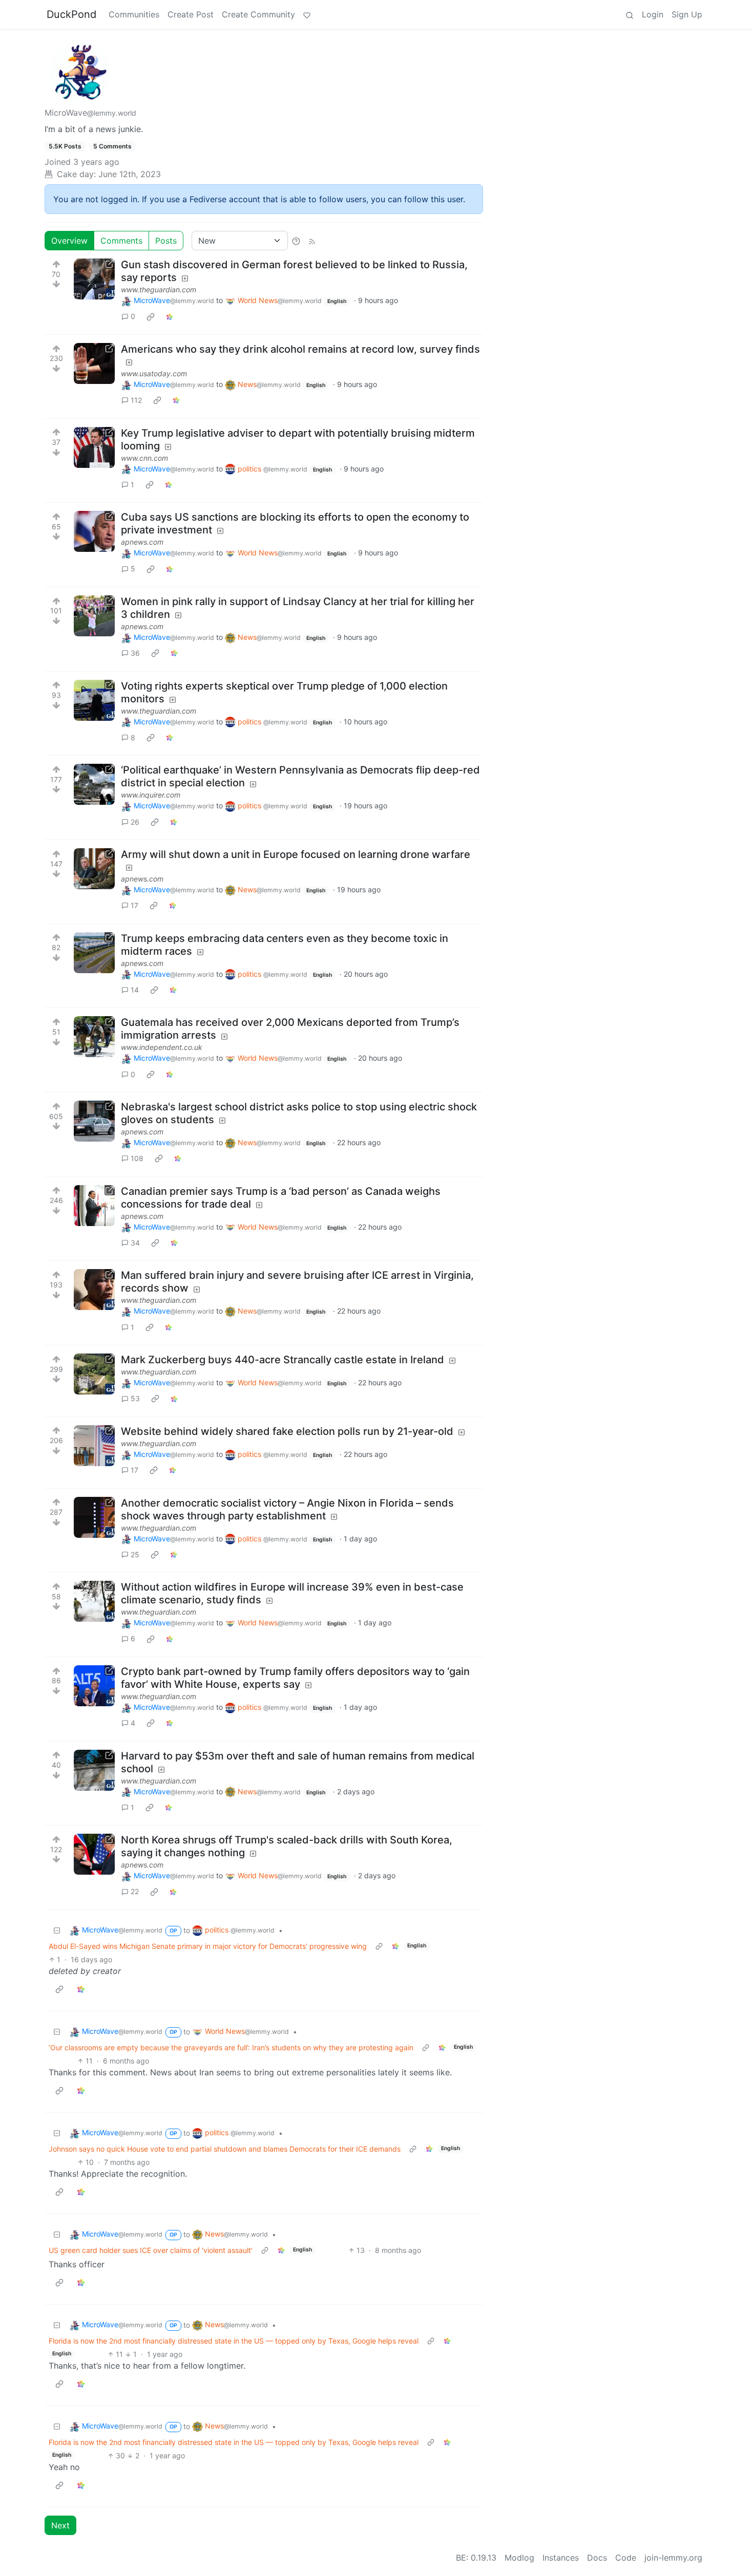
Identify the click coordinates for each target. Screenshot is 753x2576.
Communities (134, 14)
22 (135, 1891)
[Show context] (379, 1946)
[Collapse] (57, 1930)
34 (135, 1243)
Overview (69, 241)
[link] (151, 316)
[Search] (630, 14)
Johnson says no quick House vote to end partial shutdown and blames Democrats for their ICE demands (225, 2149)
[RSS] (312, 241)
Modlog (519, 2558)
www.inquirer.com (151, 795)
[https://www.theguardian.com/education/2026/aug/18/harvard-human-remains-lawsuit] (94, 1770)
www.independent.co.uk (162, 1047)
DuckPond (71, 14)
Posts (166, 241)
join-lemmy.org (673, 2558)
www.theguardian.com (159, 289)
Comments (121, 241)
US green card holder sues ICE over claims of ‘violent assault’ (151, 2250)
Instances (561, 2558)
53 (135, 1398)
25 (135, 1554)
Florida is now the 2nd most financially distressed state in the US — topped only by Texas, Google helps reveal (234, 2341)
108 (137, 1158)
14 (135, 990)
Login (653, 14)
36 (135, 653)
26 (135, 822)
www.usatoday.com (154, 373)
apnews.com (142, 542)
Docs (597, 2558)
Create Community (258, 14)
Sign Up (687, 14)
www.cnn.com (144, 458)
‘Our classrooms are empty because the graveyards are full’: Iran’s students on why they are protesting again (231, 2047)
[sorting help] (296, 241)
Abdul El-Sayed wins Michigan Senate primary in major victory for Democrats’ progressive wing (208, 1946)
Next (60, 2525)
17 (134, 905)
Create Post (191, 14)
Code (626, 2558)
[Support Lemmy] (307, 14)
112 (136, 400)
